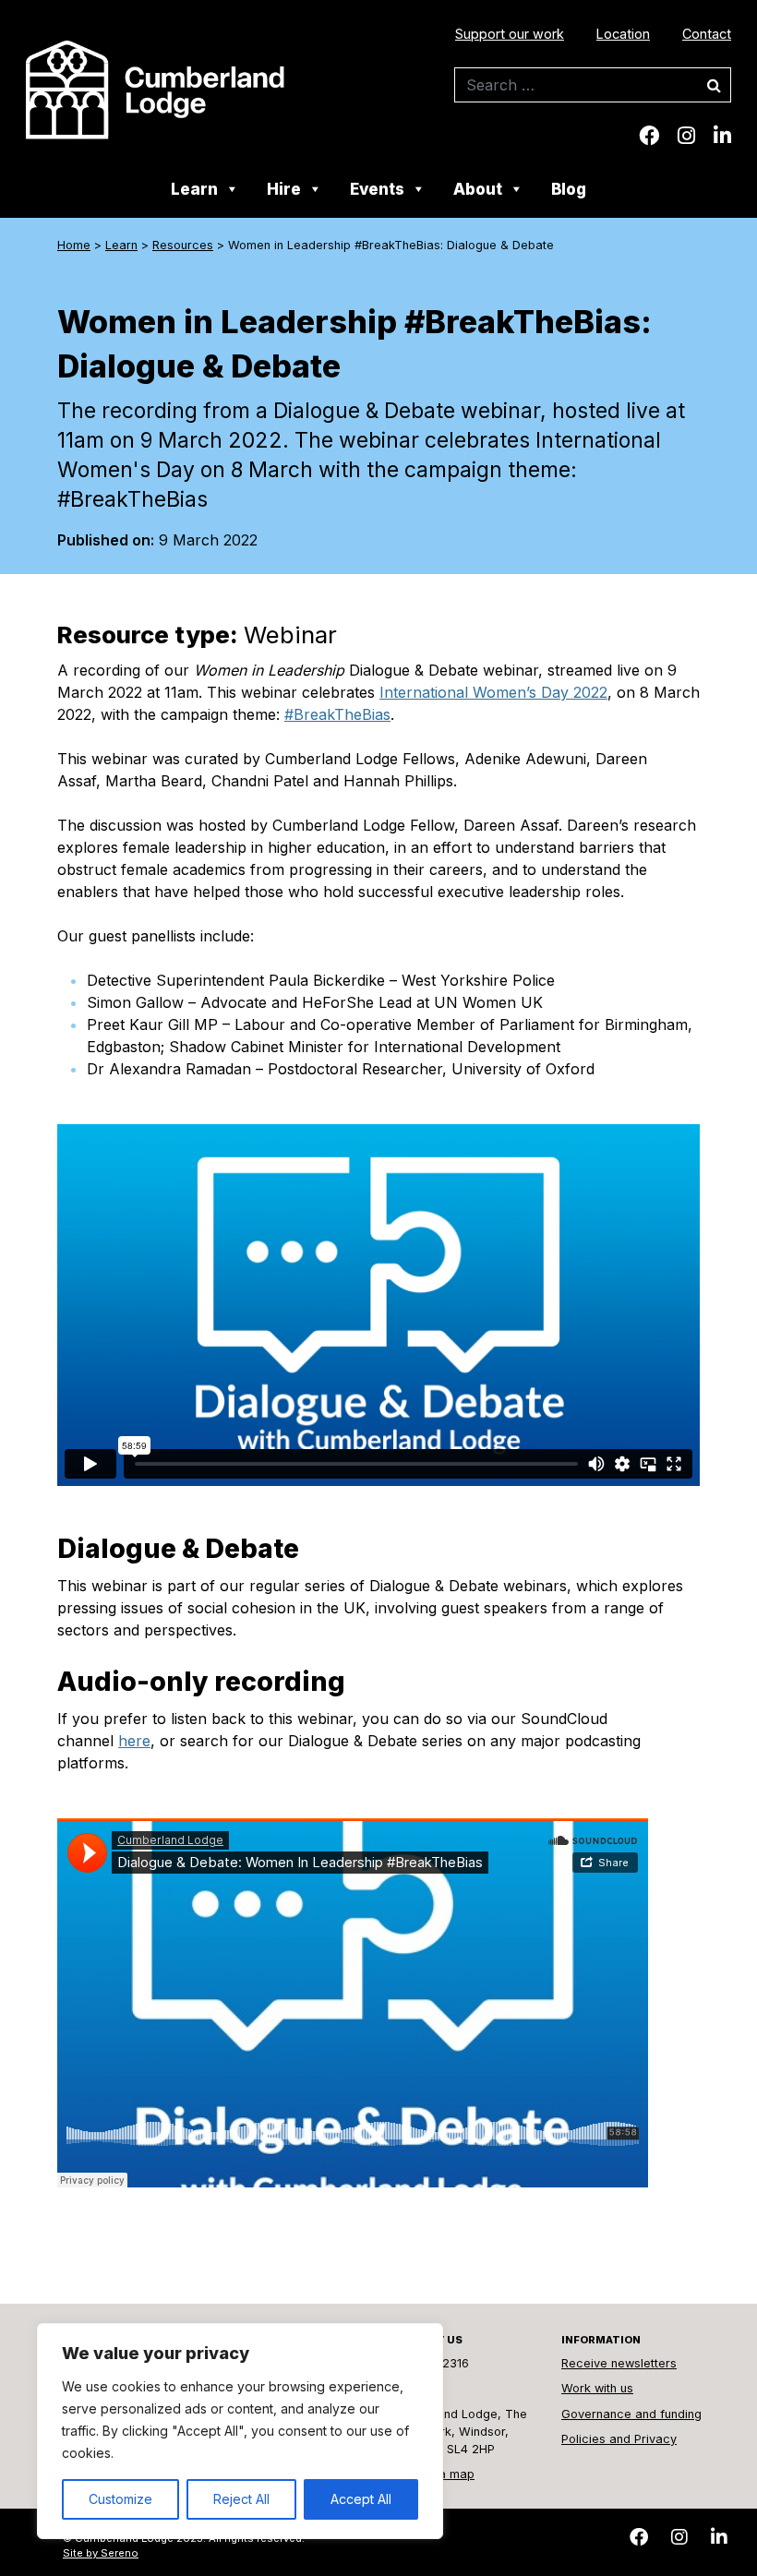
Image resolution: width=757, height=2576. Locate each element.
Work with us (597, 2388)
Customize (120, 2499)
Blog (569, 190)
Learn (194, 190)
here (134, 1741)
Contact (707, 34)
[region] (240, 2431)
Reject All (241, 2499)
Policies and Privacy (619, 2439)
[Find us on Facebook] (649, 136)
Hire (284, 190)
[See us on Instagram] (686, 136)
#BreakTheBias (337, 714)
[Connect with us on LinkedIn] (722, 136)
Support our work (510, 34)
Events (377, 190)
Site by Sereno (101, 2553)
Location (623, 34)
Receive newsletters (619, 2363)
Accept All (361, 2499)
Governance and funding (631, 2414)
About (478, 190)
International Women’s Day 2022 (493, 692)
